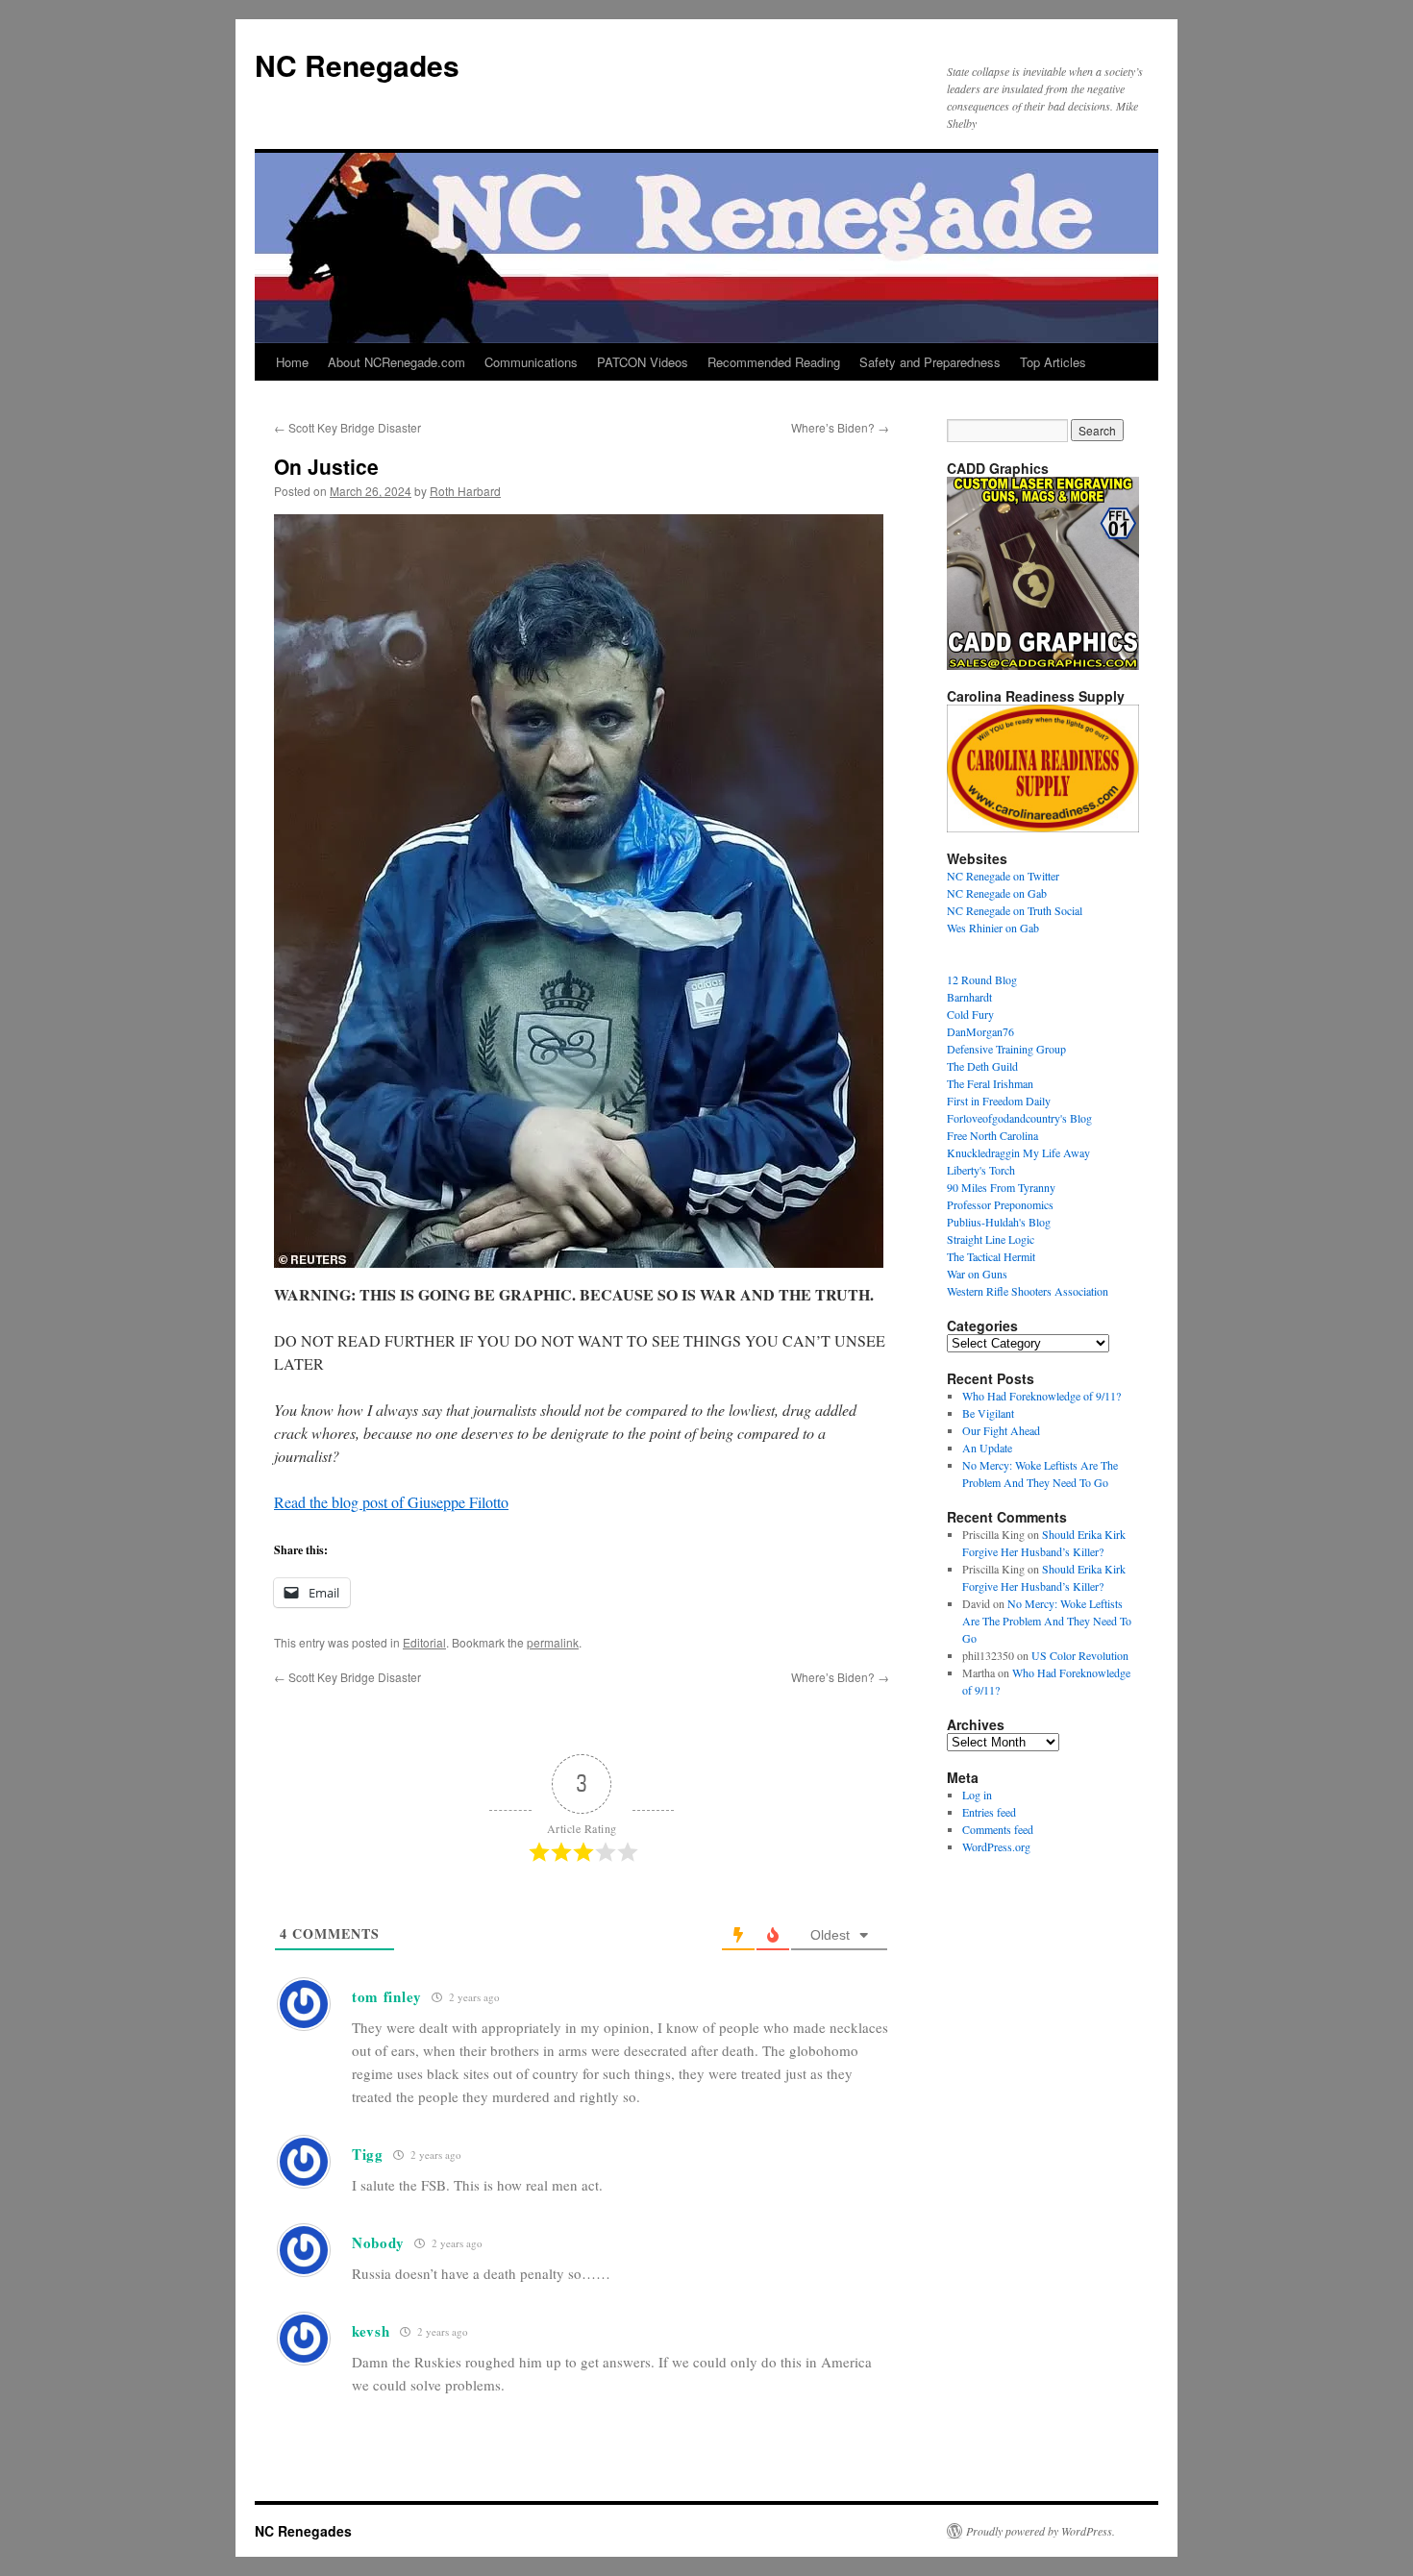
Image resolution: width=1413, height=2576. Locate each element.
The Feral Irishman (990, 1083)
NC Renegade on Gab (997, 893)
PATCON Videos (643, 362)
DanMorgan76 (980, 1031)
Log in (977, 1795)
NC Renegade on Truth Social (1015, 910)
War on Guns (977, 1274)
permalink (553, 1642)
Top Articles (1053, 362)
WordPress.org (996, 1846)
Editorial (424, 1642)
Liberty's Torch (981, 1170)
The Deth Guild (982, 1066)
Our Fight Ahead (1001, 1430)
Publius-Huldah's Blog (999, 1222)
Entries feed (989, 1812)
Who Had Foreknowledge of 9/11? (1041, 1396)
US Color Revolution (1080, 1655)
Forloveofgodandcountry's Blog (1019, 1118)
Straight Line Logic (991, 1239)
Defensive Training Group (1006, 1049)
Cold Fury (970, 1014)
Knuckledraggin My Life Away (1018, 1152)
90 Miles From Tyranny (1001, 1187)
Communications (531, 362)
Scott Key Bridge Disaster (347, 427)
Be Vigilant (988, 1413)
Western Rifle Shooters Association (1028, 1291)
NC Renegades (357, 65)
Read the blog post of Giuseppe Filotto (391, 1502)
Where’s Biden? (840, 427)
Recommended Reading (774, 362)
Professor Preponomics (1000, 1204)
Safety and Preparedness (930, 362)
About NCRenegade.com (397, 362)
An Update (987, 1448)
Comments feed (998, 1829)
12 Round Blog (982, 979)
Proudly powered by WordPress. (1041, 2531)
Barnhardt (969, 997)
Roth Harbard (465, 491)
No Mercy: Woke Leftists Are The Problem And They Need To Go (1047, 1621)
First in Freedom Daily (999, 1101)
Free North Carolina (992, 1135)
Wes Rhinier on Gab (993, 928)
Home (292, 362)
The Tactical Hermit (991, 1256)
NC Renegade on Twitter (1003, 876)
